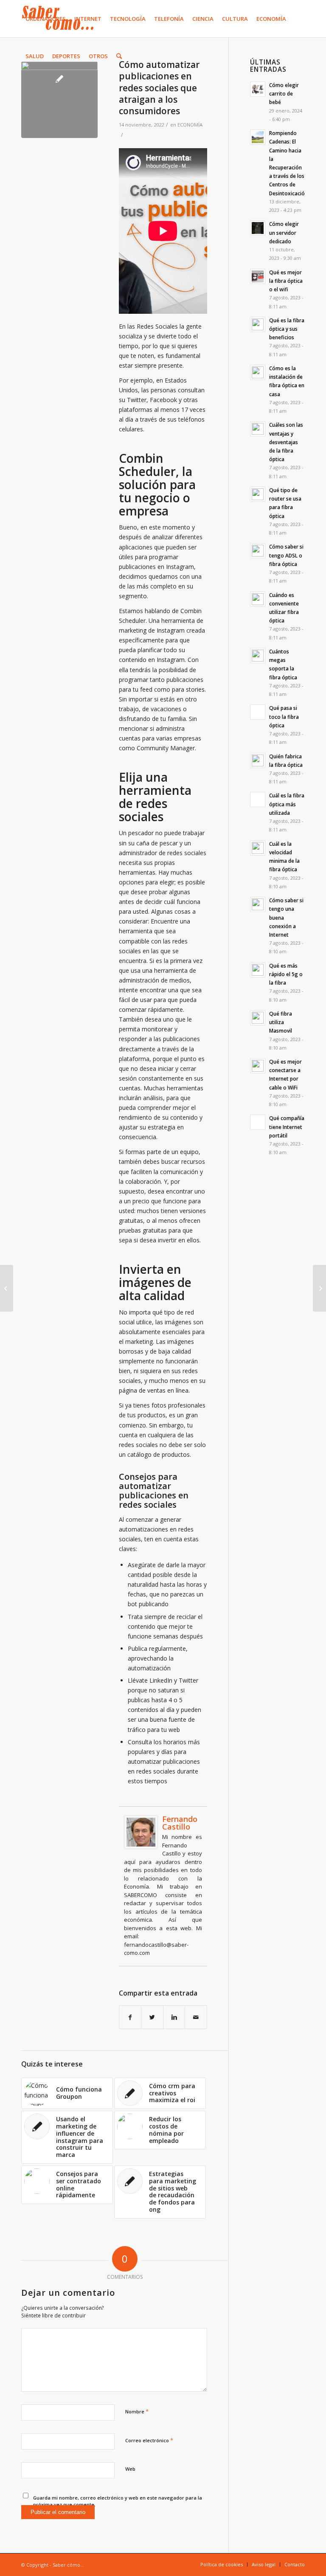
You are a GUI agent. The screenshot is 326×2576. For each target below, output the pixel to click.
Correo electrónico (149, 2440)
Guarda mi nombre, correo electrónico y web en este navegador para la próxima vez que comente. (118, 2501)
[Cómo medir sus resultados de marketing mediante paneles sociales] (319, 1288)
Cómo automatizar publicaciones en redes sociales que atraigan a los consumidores (159, 88)
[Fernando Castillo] (141, 1847)
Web (130, 2469)
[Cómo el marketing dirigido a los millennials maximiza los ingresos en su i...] (7, 1288)
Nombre (137, 2411)
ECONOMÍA (190, 125)
